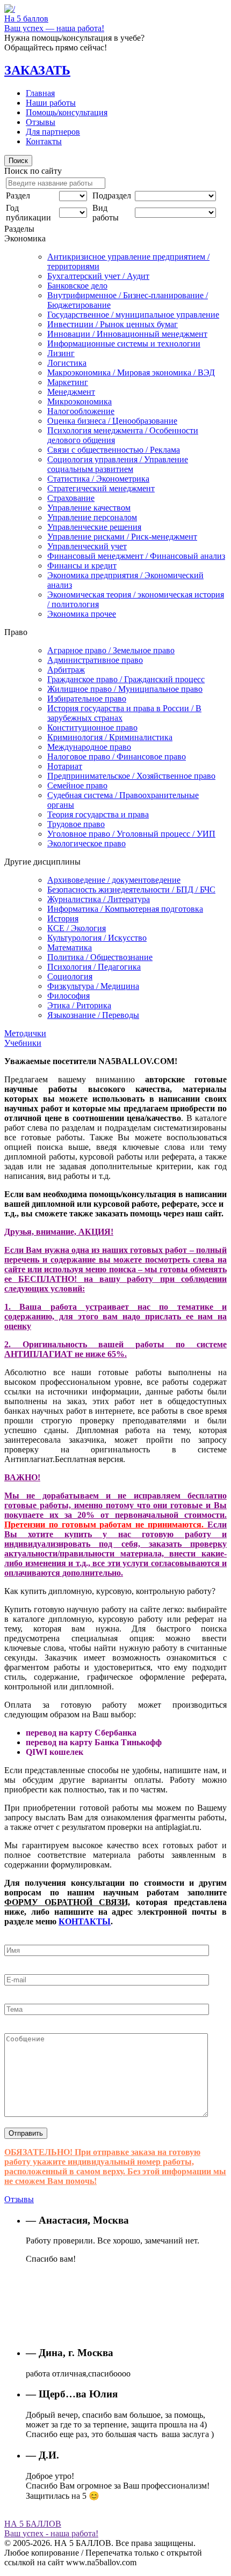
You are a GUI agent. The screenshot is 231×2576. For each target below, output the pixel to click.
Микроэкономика (80, 401)
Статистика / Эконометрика (98, 479)
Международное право (89, 747)
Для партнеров (53, 132)
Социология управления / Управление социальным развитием (118, 464)
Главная (40, 93)
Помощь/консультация (67, 112)
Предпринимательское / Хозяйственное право (131, 776)
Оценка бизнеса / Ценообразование (112, 421)
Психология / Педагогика (94, 967)
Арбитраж (66, 670)
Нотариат (65, 766)
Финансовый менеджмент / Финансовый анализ (136, 556)
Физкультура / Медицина (93, 986)
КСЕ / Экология (77, 928)
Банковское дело (77, 286)
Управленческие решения (94, 527)
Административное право (95, 660)
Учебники (23, 1043)
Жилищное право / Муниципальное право (125, 689)
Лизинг (61, 353)
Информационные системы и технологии (124, 344)
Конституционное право (92, 728)
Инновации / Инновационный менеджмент (127, 334)
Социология (70, 976)
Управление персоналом (92, 517)
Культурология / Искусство (97, 938)
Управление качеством (89, 508)
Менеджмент (71, 392)
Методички (25, 1033)
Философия (68, 996)
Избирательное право (87, 699)
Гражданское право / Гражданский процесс (126, 679)
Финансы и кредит (82, 566)
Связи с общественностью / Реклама (114, 450)
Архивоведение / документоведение (114, 880)
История (63, 918)
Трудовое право (76, 824)
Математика (70, 947)
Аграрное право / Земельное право (111, 650)
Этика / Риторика (79, 1005)
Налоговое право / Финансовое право (117, 756)
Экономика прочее (82, 614)
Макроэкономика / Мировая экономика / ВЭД (131, 372)
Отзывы (41, 122)
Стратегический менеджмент (101, 488)
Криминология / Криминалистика (110, 737)
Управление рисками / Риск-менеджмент (122, 537)
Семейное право (77, 785)
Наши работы (51, 103)
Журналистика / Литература (99, 899)
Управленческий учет (87, 546)
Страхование (71, 498)
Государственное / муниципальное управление (133, 315)
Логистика (67, 363)
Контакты (44, 141)
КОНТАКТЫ (85, 1921)
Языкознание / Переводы (93, 1015)
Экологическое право (86, 843)
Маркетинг (68, 382)
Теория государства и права (98, 814)
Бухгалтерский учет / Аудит (98, 276)
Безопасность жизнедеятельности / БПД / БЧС (131, 890)
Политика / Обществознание (100, 957)
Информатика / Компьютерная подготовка (125, 909)
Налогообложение (81, 411)
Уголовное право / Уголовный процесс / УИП (131, 834)
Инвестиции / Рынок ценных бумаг (113, 324)
